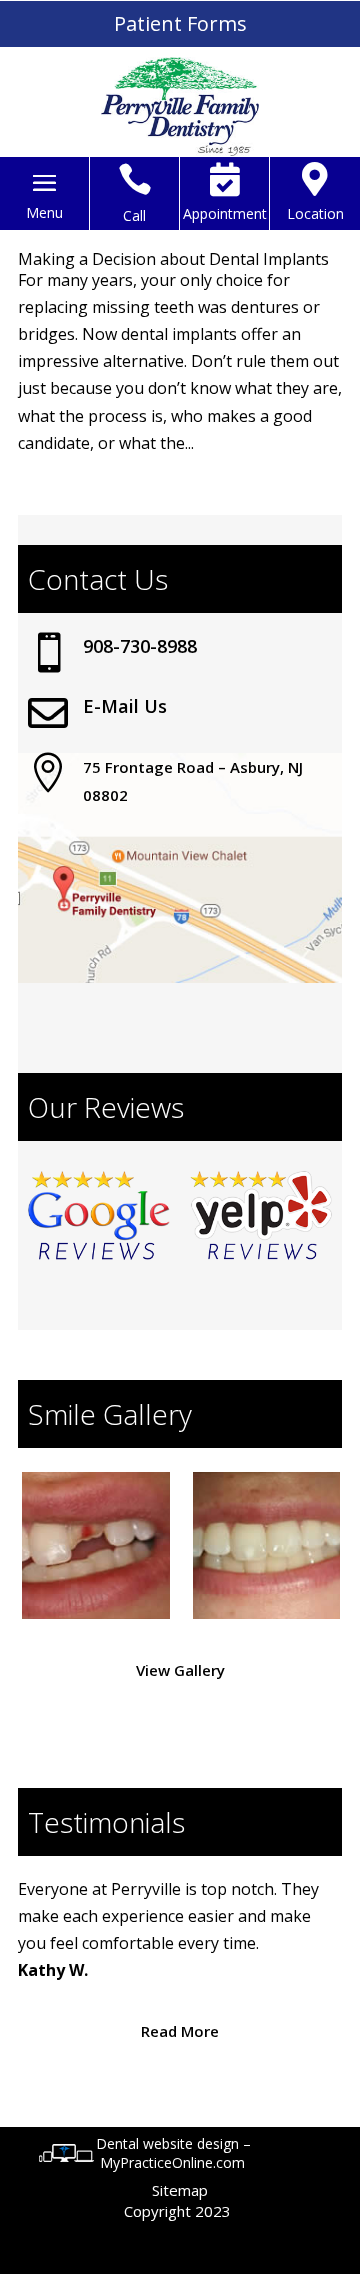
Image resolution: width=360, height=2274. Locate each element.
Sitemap (180, 2190)
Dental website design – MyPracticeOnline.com (173, 2153)
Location (315, 213)
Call (134, 215)
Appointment (225, 213)
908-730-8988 (140, 646)
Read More (180, 2031)
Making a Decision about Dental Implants (173, 259)
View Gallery (180, 1670)
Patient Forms (180, 23)
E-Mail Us (125, 706)
